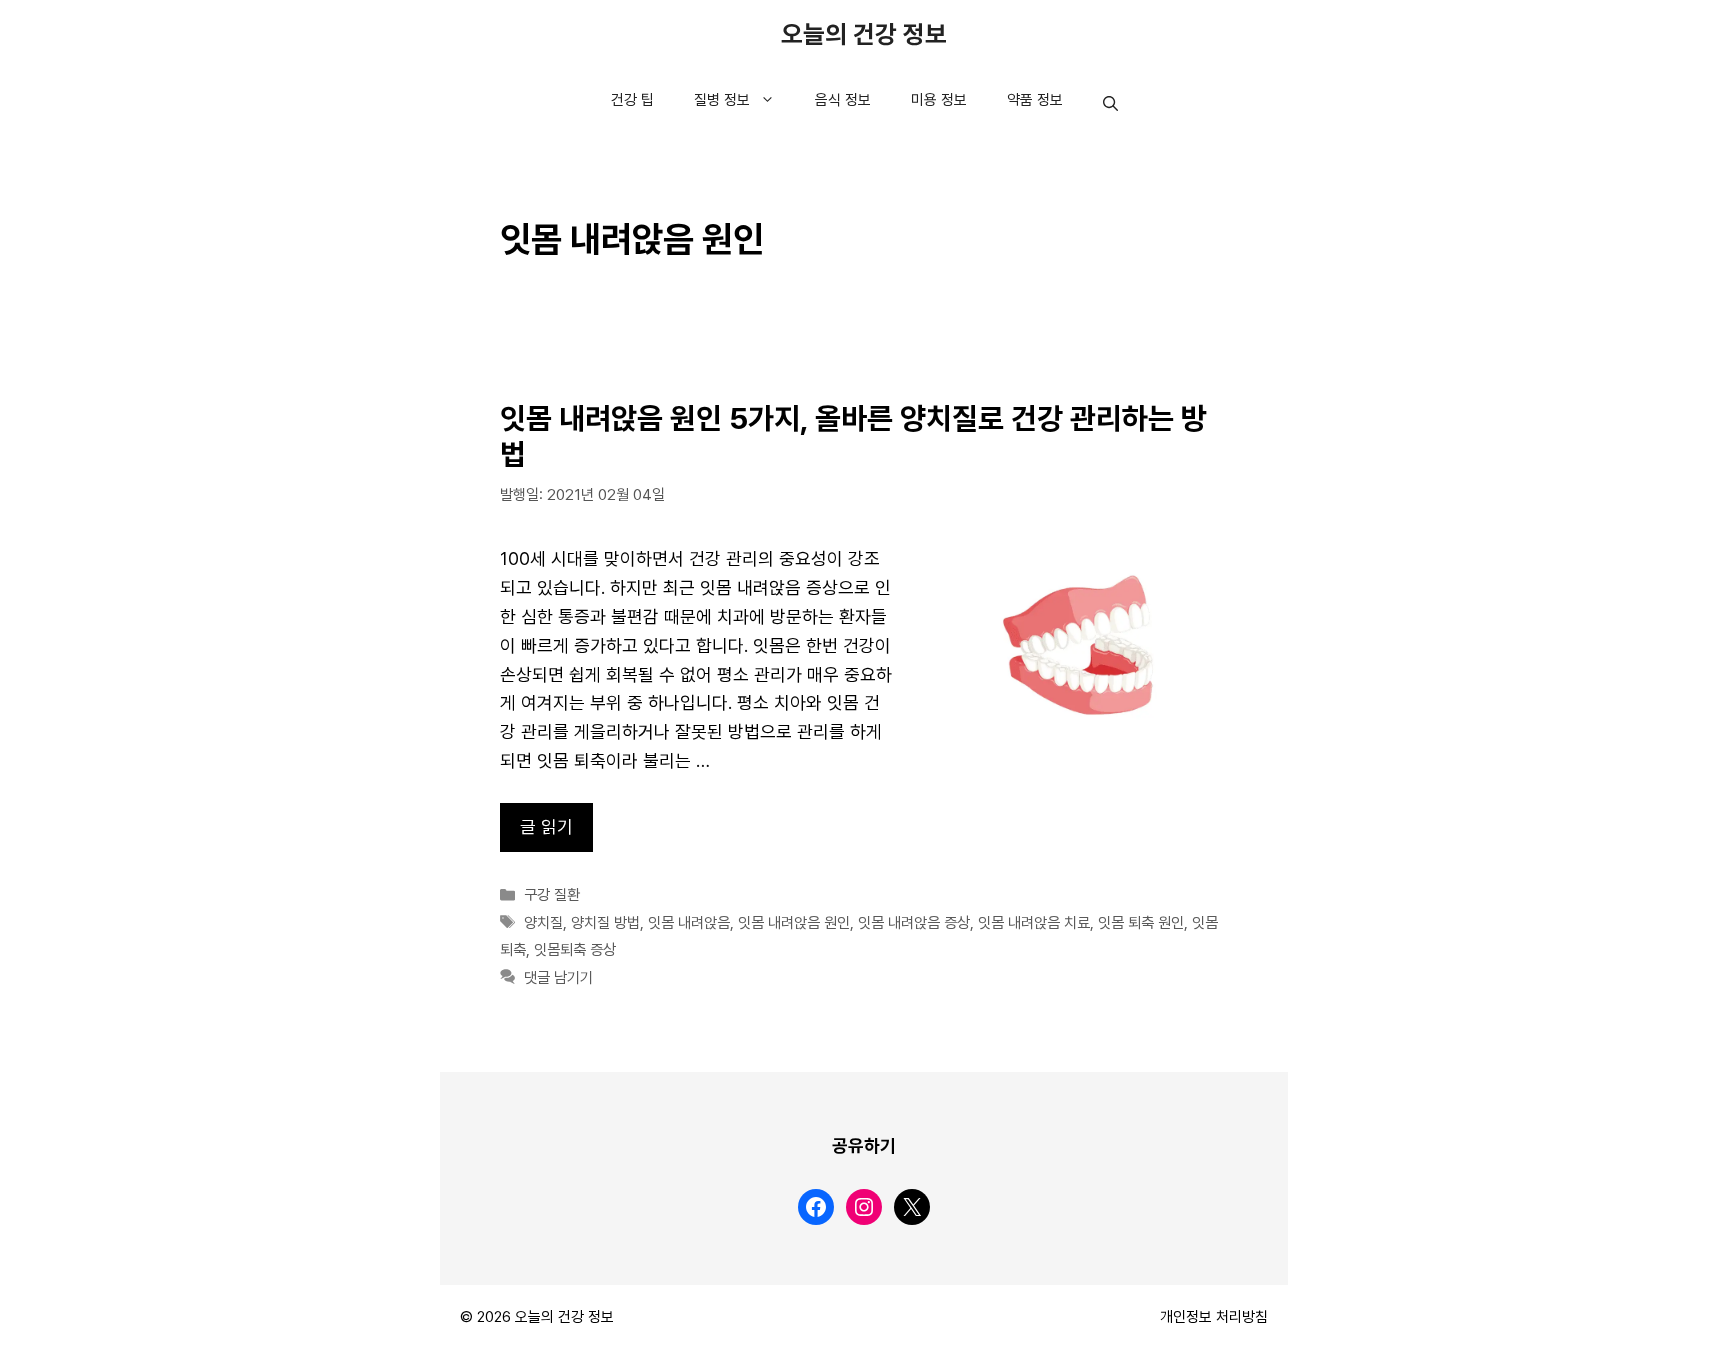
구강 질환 (552, 895)
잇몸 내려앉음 (689, 923)
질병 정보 (722, 100)
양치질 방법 (605, 923)
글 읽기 (546, 827)
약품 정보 (1035, 100)
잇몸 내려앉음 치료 (1034, 923)
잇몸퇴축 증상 (575, 950)
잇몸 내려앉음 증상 (914, 923)
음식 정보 (843, 100)
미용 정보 (939, 100)
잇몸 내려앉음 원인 (794, 923)
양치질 (543, 923)
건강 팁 (632, 100)
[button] (1110, 105)
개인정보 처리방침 (1214, 1317)
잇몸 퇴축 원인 (1141, 923)
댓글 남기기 (558, 978)
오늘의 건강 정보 (864, 35)
